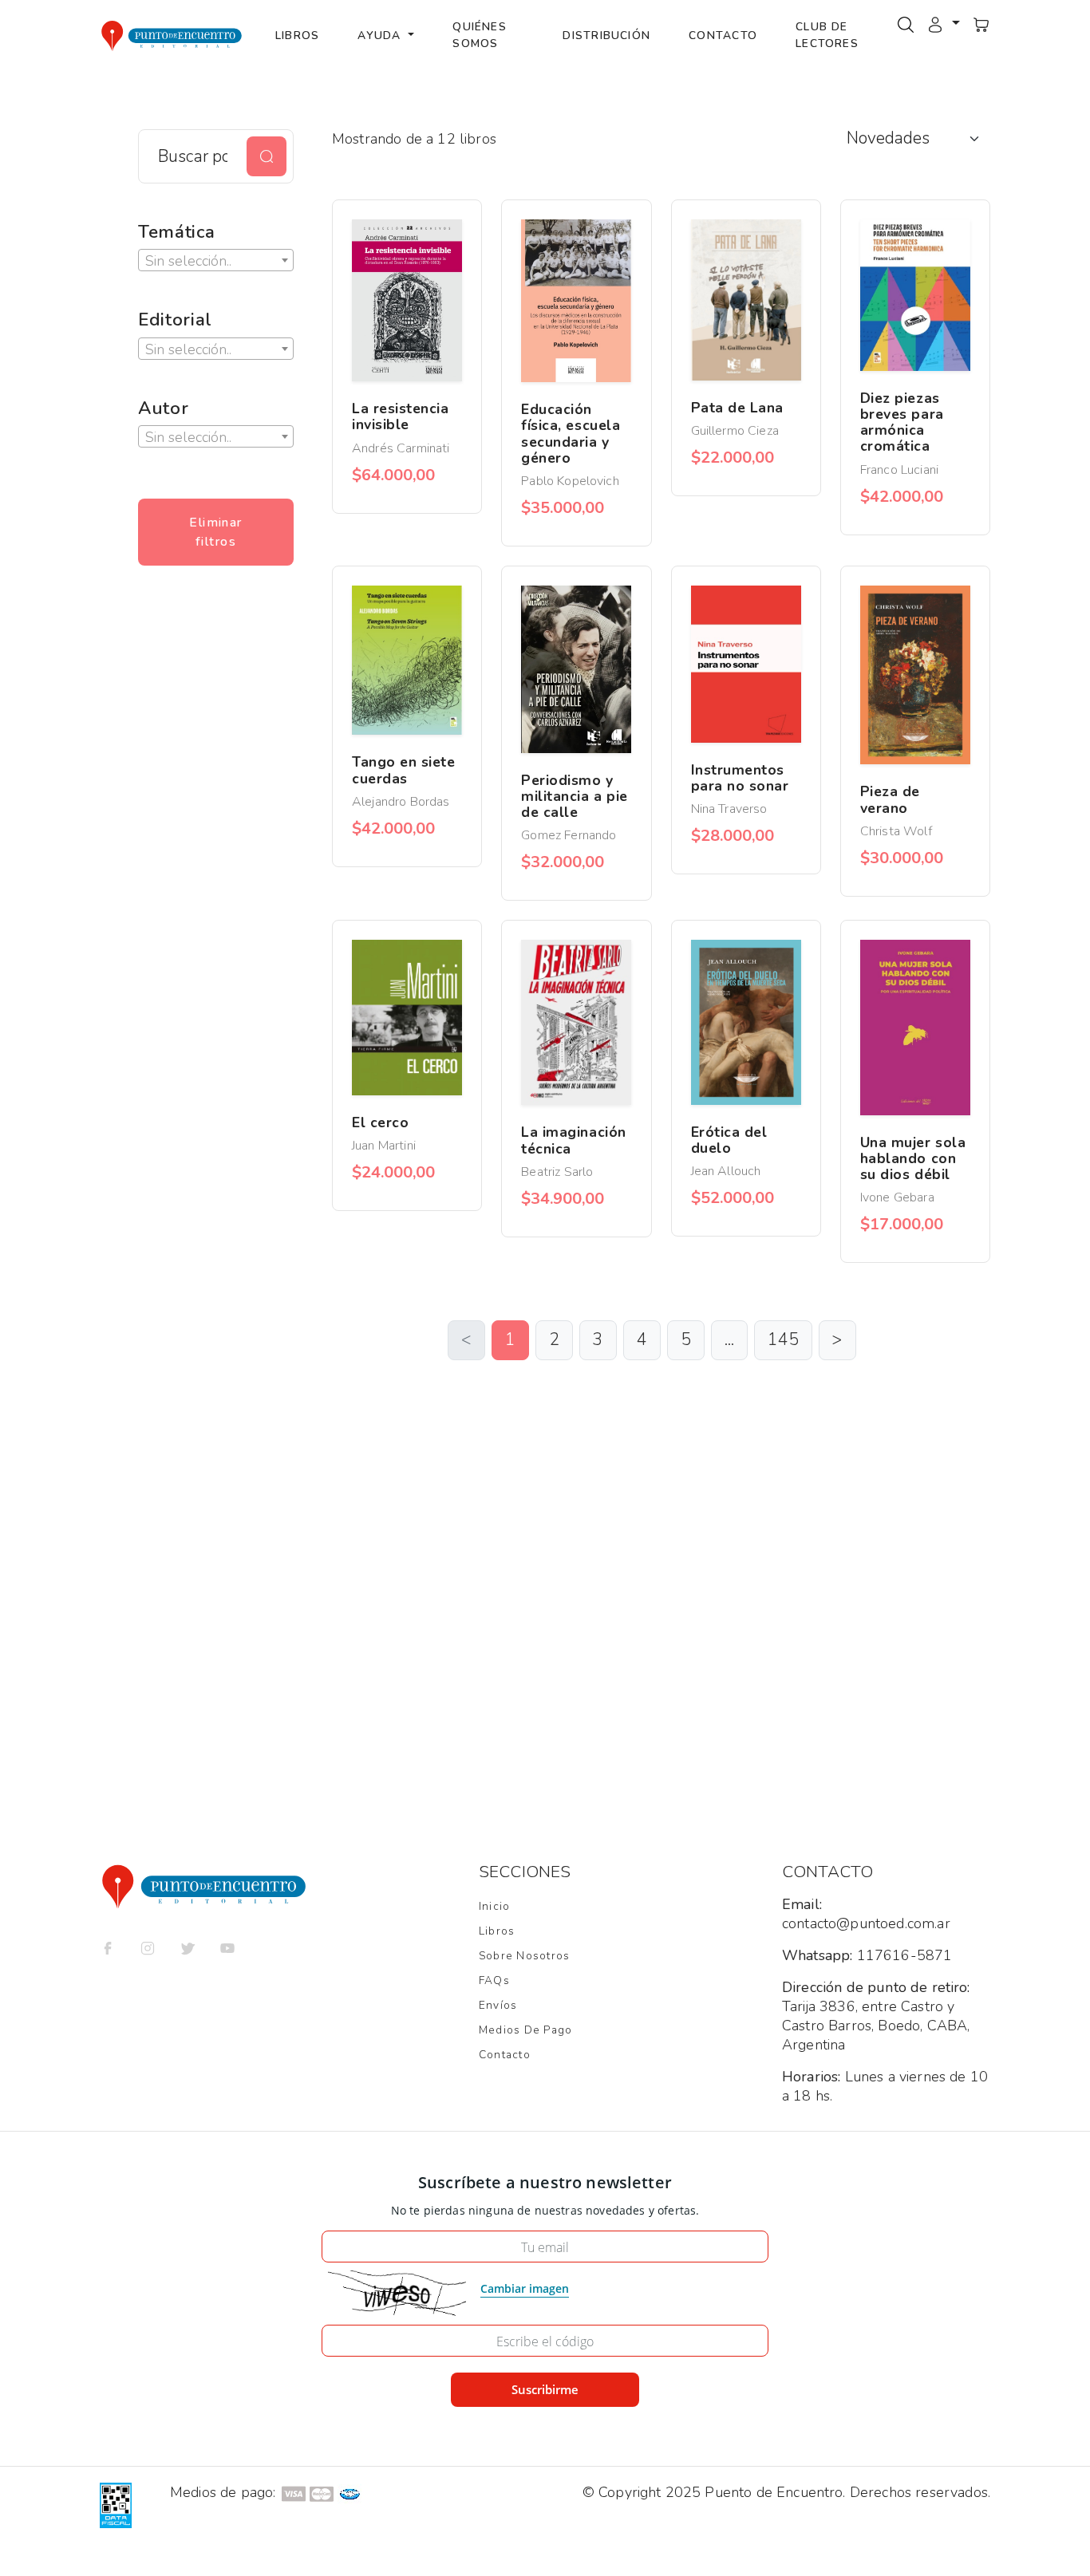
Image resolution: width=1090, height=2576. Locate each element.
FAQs (494, 1980)
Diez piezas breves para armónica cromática (902, 422)
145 (783, 1339)
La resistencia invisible (400, 416)
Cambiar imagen (525, 2288)
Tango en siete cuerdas (403, 770)
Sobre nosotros (524, 1956)
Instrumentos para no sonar (740, 778)
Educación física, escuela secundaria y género (571, 434)
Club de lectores (827, 35)
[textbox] (216, 261)
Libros (297, 36)
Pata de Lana (737, 408)
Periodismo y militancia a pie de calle (574, 796)
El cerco (380, 1122)
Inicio (494, 1906)
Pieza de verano (890, 799)
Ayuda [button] (381, 36)
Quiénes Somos (480, 35)
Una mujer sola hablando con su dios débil (913, 1158)
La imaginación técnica (573, 1140)
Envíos (498, 2005)
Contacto (723, 36)
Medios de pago (525, 2030)
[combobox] (216, 260)
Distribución (606, 36)
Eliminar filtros (216, 532)
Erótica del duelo (729, 1140)
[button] (943, 23)
